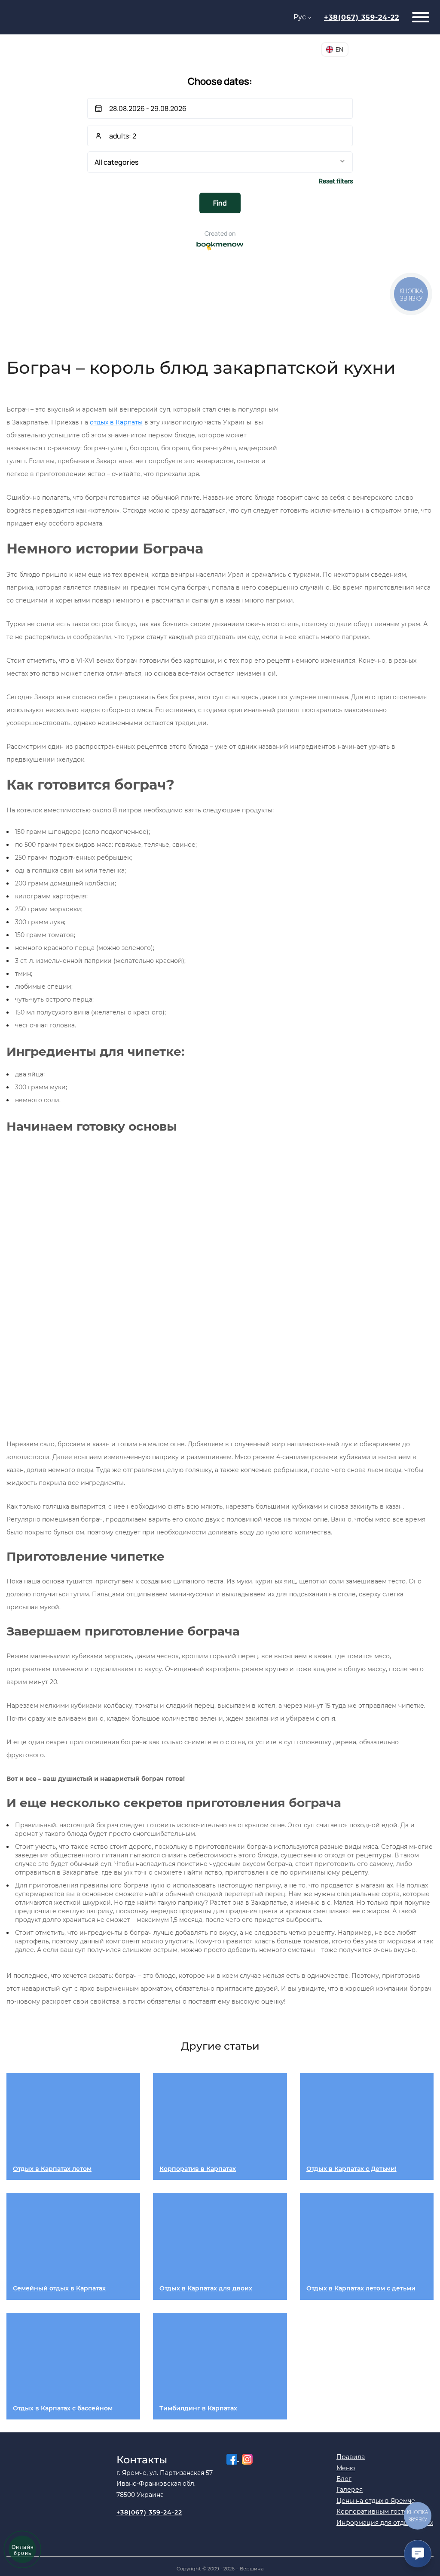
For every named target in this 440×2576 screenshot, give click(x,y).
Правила (351, 2457)
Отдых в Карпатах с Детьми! (351, 2169)
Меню (346, 2468)
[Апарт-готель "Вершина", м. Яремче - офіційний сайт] (144, 17)
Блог (344, 2479)
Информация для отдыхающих (385, 2523)
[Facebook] (233, 2459)
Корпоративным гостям (374, 2512)
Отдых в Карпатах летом (52, 2169)
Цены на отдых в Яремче (376, 2501)
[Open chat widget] (418, 2554)
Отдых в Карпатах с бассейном (63, 2408)
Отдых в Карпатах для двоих (206, 2289)
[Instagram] (246, 2459)
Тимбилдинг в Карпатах (198, 2408)
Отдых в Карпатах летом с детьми (361, 2289)
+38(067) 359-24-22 (362, 18)
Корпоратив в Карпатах (198, 2169)
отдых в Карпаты (116, 422)
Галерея (350, 2490)
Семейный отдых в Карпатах (59, 2289)
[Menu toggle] (421, 17)
